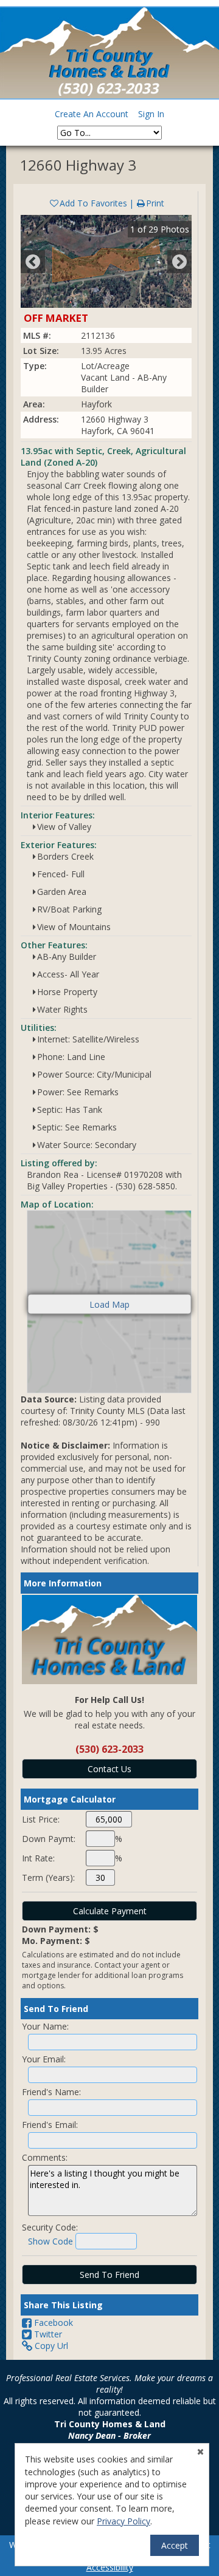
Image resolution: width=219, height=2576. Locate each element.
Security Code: (50, 2227)
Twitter (47, 2334)
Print (155, 203)
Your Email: (44, 2059)
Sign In (151, 114)
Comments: (45, 2157)
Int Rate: (38, 1858)
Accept (175, 2545)
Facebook (52, 2323)
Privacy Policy (123, 2521)
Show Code (50, 2241)
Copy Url (50, 2346)
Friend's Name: (51, 2092)
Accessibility (110, 2567)
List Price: (41, 1819)
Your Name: (45, 2026)
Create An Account (92, 114)
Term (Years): (48, 1878)
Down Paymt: (49, 1839)
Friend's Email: (50, 2125)
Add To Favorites (93, 203)
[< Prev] (33, 262)
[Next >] (179, 262)
